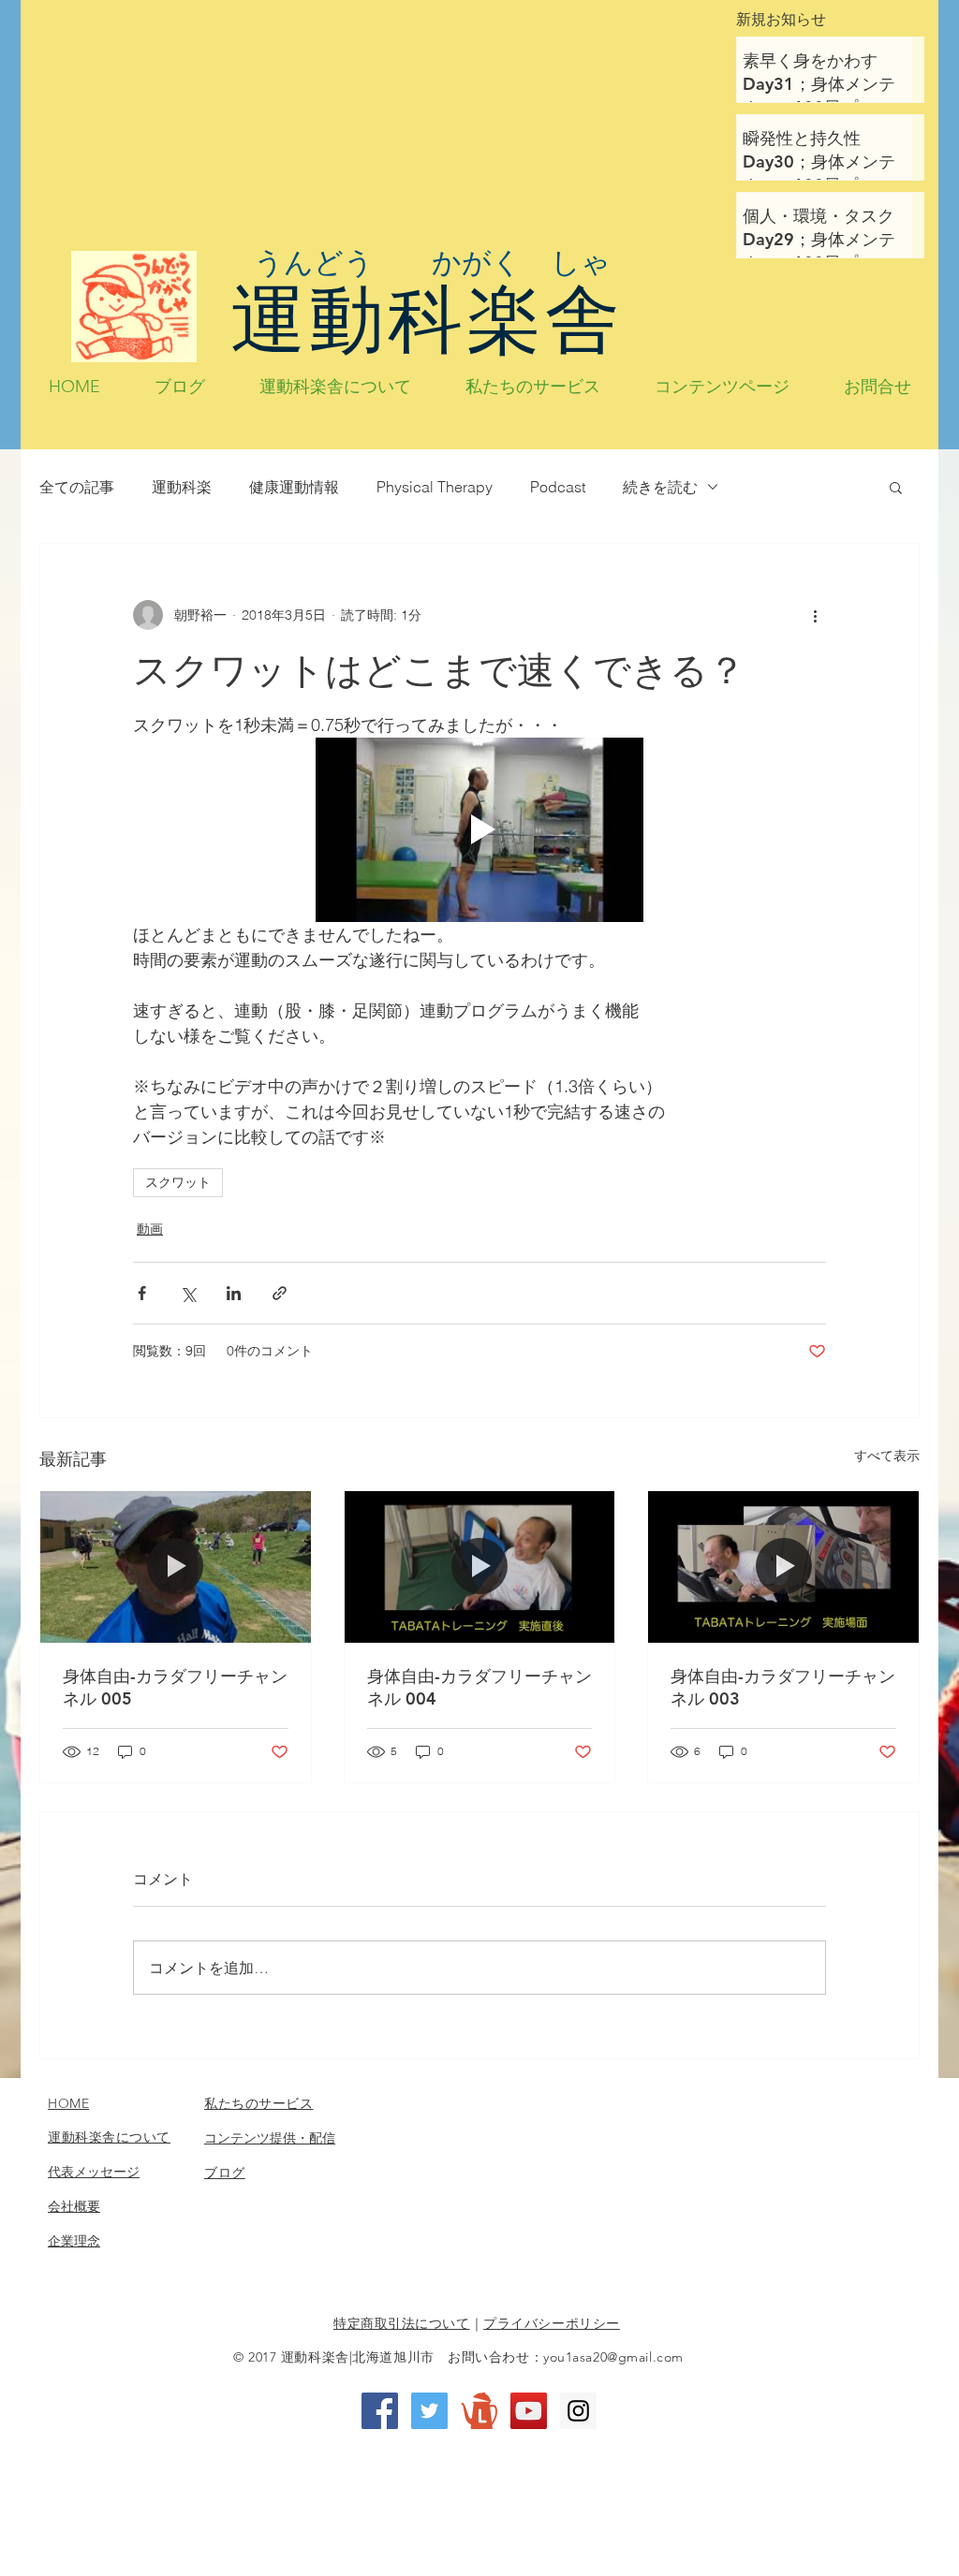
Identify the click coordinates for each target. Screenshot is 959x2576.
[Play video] (479, 830)
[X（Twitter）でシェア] (188, 1293)
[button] (896, 487)
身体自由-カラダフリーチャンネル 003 (783, 1687)
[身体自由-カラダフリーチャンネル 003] (783, 1567)
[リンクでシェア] (280, 1293)
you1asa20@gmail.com (613, 2357)
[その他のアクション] (815, 615)
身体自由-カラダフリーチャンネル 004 (479, 1687)
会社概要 (74, 2206)
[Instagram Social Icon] (578, 2411)
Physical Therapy (435, 487)
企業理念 (74, 2241)
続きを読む (660, 487)
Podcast (558, 487)
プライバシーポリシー (552, 2323)
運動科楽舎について (109, 2137)
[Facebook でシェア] (142, 1293)
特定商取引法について (402, 2323)
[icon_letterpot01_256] (479, 2411)
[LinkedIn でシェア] (234, 1293)
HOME (68, 2103)
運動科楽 (182, 487)
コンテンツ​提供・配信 (270, 2138)
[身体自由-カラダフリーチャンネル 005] (176, 1567)
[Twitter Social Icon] (429, 2411)
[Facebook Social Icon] (380, 2411)
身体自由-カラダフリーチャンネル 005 (175, 1687)
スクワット (178, 1182)
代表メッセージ (94, 2172)
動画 (150, 1229)
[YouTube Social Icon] (529, 2411)
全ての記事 (77, 487)
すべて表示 (887, 1456)
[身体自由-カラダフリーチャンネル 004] (480, 1567)
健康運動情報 (294, 487)
